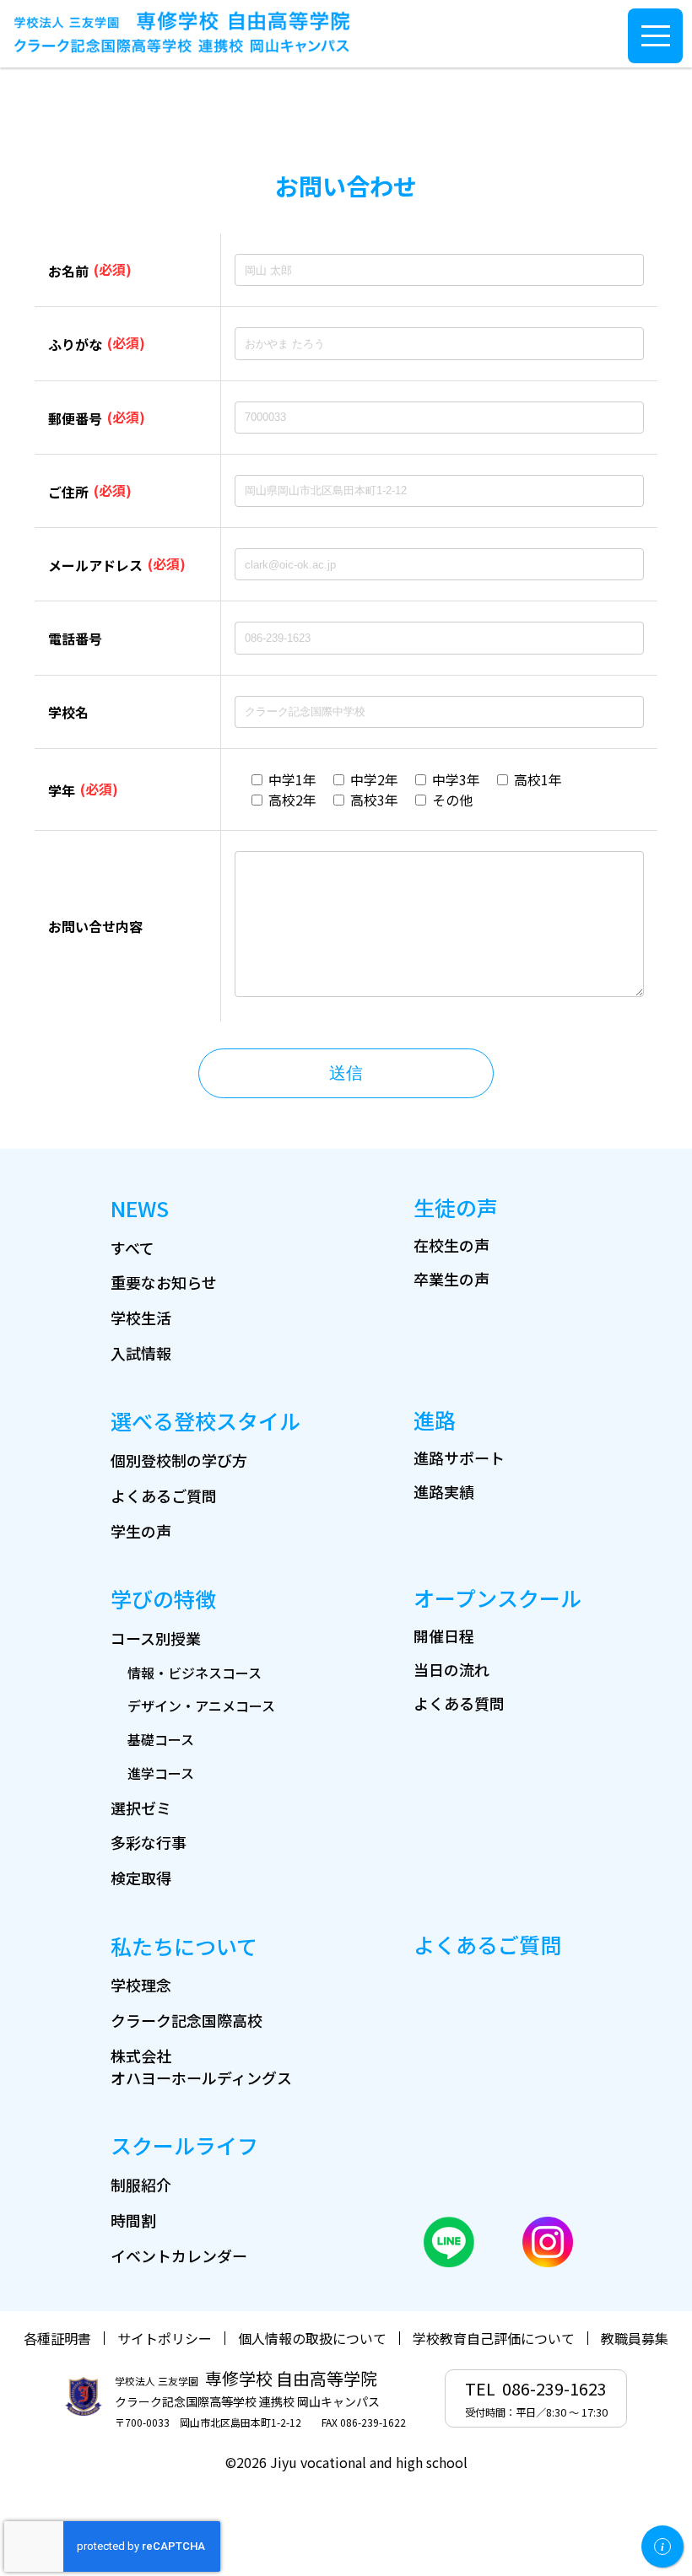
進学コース (161, 1773)
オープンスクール (497, 1598)
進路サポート (459, 1458)
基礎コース (161, 1739)
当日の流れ (451, 1669)
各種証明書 (57, 2338)
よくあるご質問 (164, 1495)
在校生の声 (451, 1245)
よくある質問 (459, 1703)
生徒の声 (456, 1207)
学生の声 (141, 1531)
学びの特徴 (163, 1598)
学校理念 (141, 1985)
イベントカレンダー (179, 2255)
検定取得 (141, 1878)
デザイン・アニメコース (201, 1706)
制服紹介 (141, 2185)
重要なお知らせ (164, 1282)
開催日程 (444, 1636)
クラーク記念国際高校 (187, 2020)
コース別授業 (156, 1638)
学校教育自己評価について (494, 2338)
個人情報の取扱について (312, 2338)
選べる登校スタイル (205, 1420)
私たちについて (184, 1946)
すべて (132, 1248)
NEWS (140, 1208)
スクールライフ (184, 2145)
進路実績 (444, 1491)
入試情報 (141, 1353)
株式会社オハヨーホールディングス (201, 2067)
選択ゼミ (141, 1808)
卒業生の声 (451, 1279)
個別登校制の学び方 (179, 1460)
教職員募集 (635, 2338)
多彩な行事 (149, 1842)
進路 (435, 1420)
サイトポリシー (165, 2338)
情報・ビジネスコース (195, 1673)
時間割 (133, 2220)
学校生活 (141, 1318)
